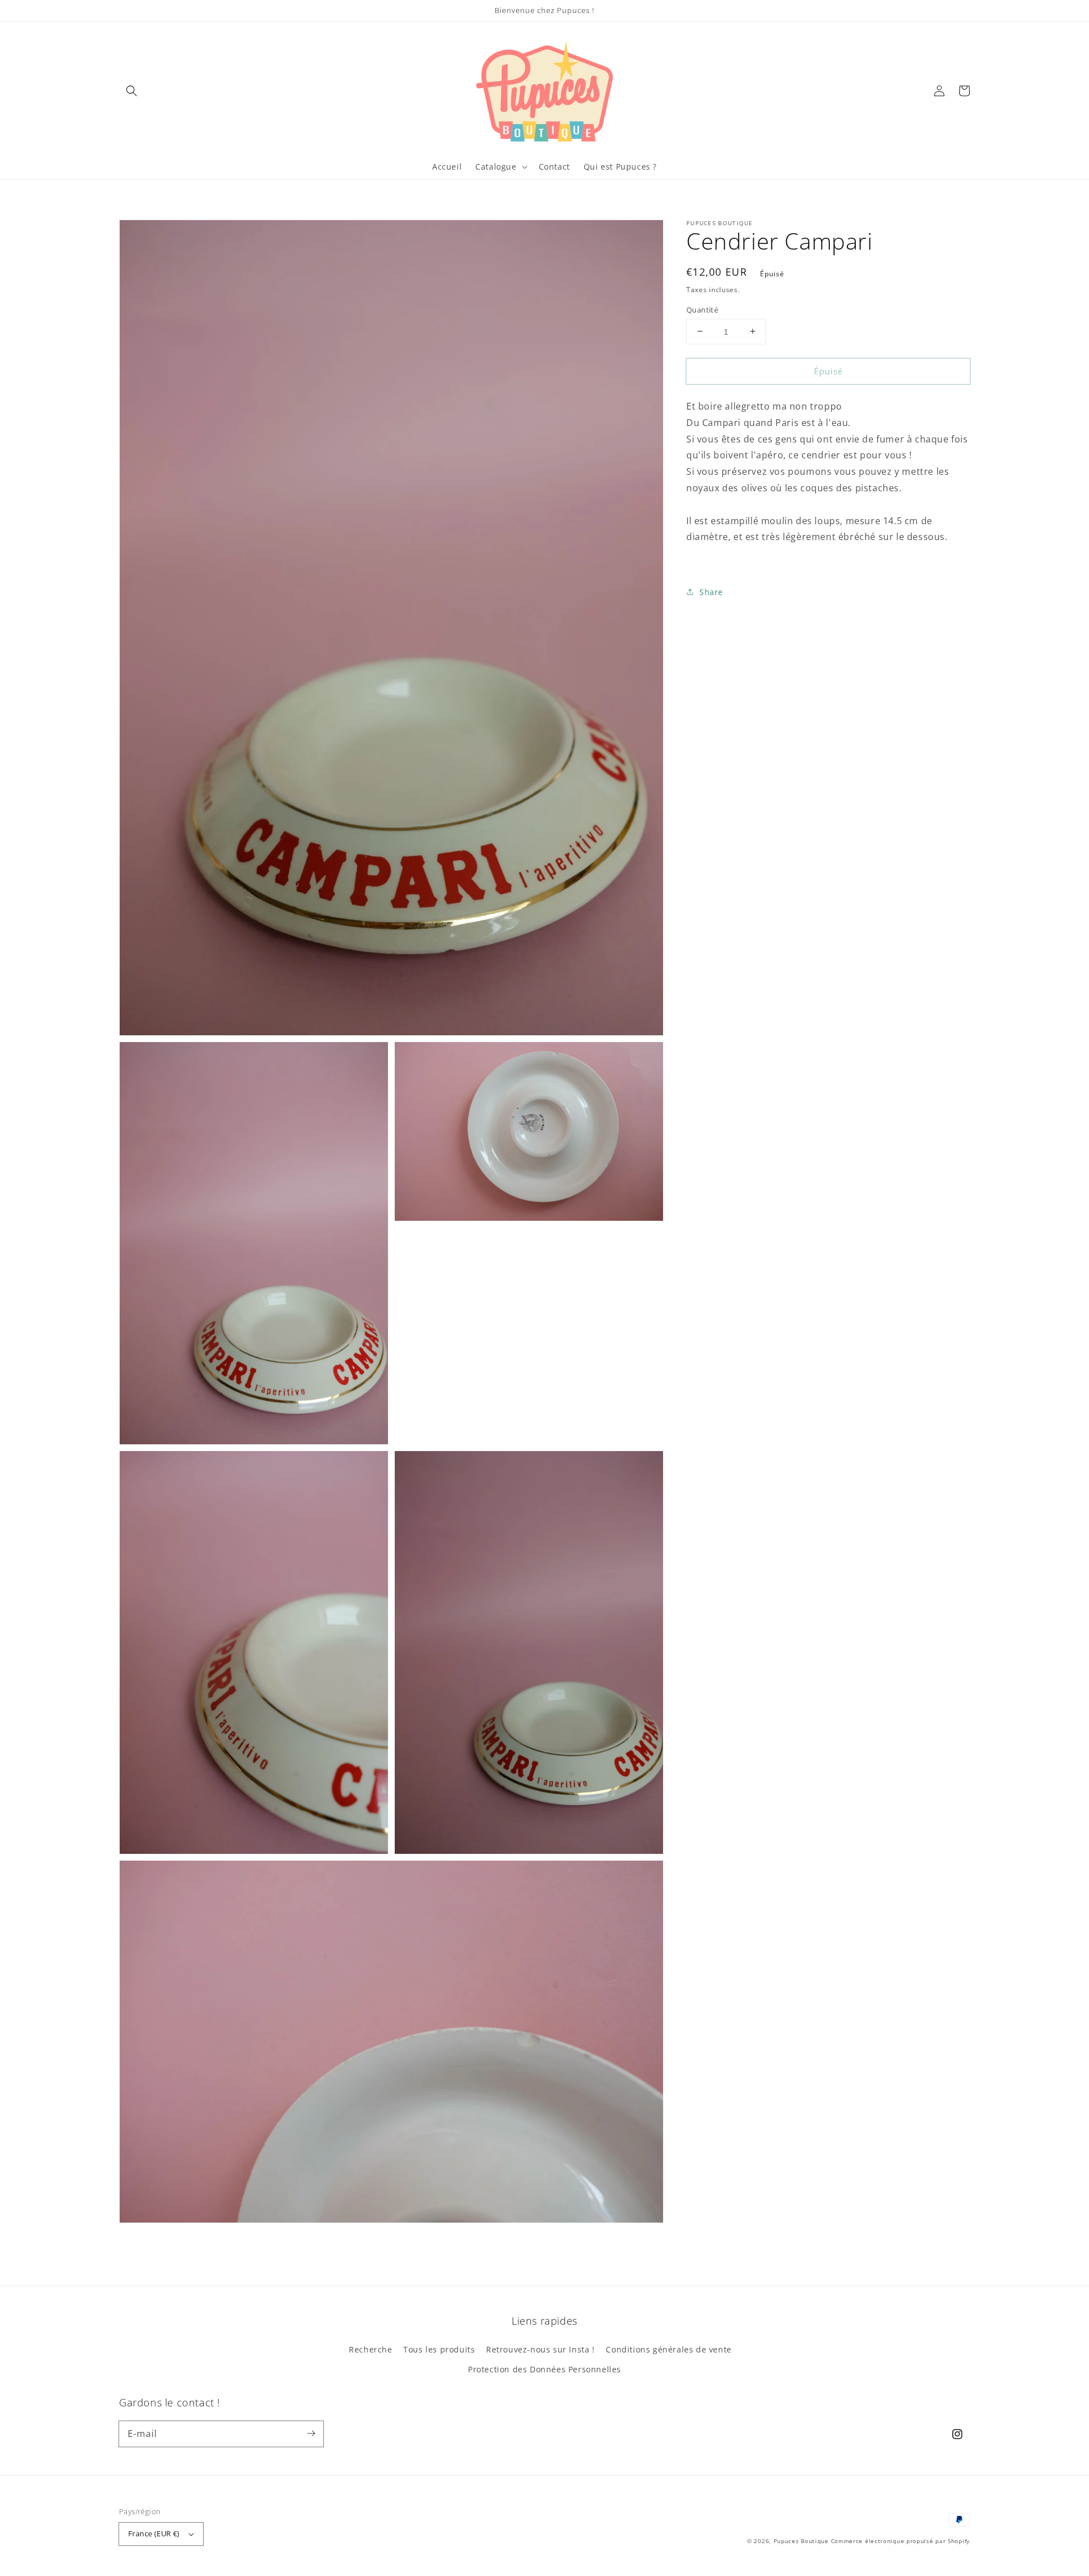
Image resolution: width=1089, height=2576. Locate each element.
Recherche (370, 2349)
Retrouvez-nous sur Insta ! (541, 2349)
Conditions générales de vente (668, 2349)
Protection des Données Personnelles (544, 2369)
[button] (132, 91)
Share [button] (711, 591)
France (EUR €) (154, 2533)
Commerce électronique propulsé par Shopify (900, 2541)
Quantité (702, 309)
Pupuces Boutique (801, 2541)
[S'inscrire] (311, 2434)
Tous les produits (439, 2349)
